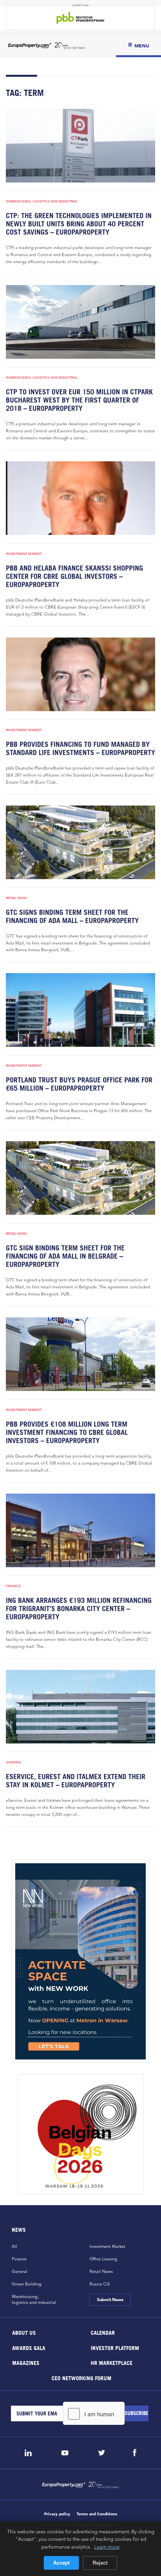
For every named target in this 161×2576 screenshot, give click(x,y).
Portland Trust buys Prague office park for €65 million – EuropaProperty (79, 1084)
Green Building (27, 2284)
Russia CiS (100, 2284)
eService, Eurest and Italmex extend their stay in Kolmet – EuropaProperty (76, 1781)
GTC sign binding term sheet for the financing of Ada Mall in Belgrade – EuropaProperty (65, 1256)
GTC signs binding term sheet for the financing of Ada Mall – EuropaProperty (72, 916)
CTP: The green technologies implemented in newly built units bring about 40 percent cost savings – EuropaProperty (79, 224)
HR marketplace (112, 2363)
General (14, 1762)
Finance (13, 1586)
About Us (24, 2333)
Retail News (16, 898)
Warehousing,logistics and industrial (34, 2299)
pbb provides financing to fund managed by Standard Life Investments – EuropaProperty (80, 748)
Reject (100, 2563)
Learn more (107, 2547)
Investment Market (24, 554)
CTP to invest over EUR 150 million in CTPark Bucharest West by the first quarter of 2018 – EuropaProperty (79, 400)
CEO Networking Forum (81, 2378)
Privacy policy (57, 2514)
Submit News (110, 2300)
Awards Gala (29, 2347)
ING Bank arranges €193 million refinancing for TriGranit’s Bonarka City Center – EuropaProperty (79, 1609)
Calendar (103, 2333)
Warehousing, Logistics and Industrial (42, 201)
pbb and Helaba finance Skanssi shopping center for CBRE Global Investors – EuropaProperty (74, 576)
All (14, 2246)
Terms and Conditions (97, 2514)
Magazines (26, 2363)
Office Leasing (103, 2259)
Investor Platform (115, 2347)
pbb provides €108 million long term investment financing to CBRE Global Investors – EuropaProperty (67, 1432)
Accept (61, 2563)
